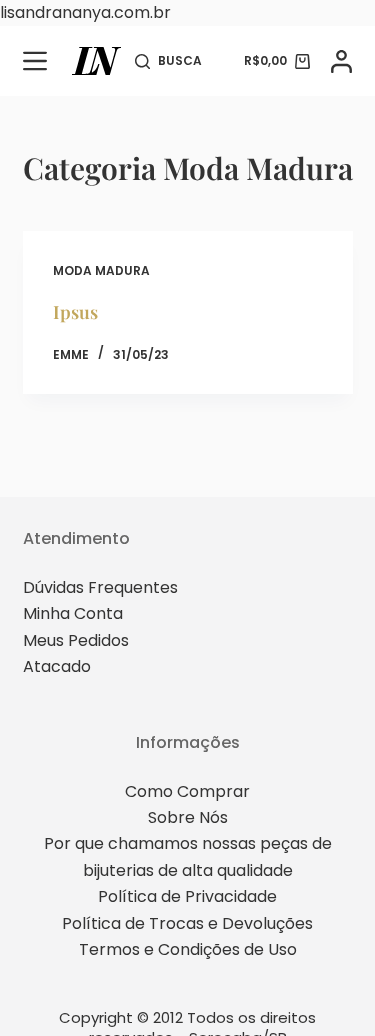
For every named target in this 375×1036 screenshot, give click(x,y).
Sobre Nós (188, 817)
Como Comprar (187, 791)
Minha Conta (73, 613)
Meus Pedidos (76, 640)
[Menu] (35, 61)
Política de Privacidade (187, 896)
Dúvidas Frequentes (100, 587)
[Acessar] (341, 61)
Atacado (57, 666)
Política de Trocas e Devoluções (187, 923)
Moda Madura (101, 270)
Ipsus (75, 312)
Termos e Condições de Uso (188, 949)
